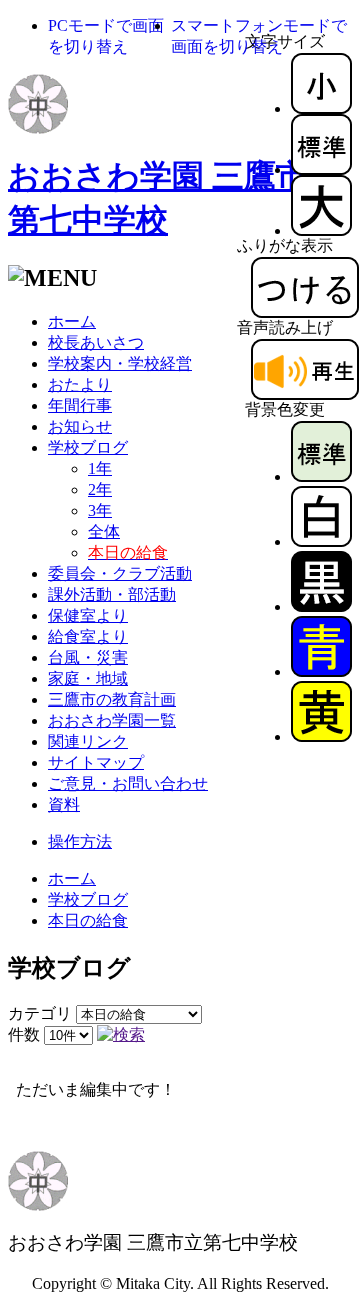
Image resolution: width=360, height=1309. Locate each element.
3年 (100, 510)
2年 (100, 489)
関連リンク (88, 741)
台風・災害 (88, 657)
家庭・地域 (88, 678)
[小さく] (321, 108)
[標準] (321, 169)
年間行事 (80, 405)
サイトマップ (96, 762)
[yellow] (321, 736)
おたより (80, 384)
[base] (321, 476)
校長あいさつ (96, 342)
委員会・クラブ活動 (120, 573)
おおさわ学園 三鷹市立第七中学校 (153, 1242)
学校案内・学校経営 (120, 363)
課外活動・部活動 (112, 594)
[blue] (321, 671)
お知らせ (80, 426)
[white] (321, 541)
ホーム (72, 321)
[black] (321, 606)
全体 (104, 531)
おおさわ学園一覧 (112, 720)
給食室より (88, 636)
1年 (100, 468)
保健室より (88, 615)
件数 (24, 1034)
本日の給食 (88, 920)
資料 (64, 804)
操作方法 (80, 841)
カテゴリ (40, 1013)
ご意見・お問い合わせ (128, 783)
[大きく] (321, 230)
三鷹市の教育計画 (112, 699)
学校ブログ (88, 447)
